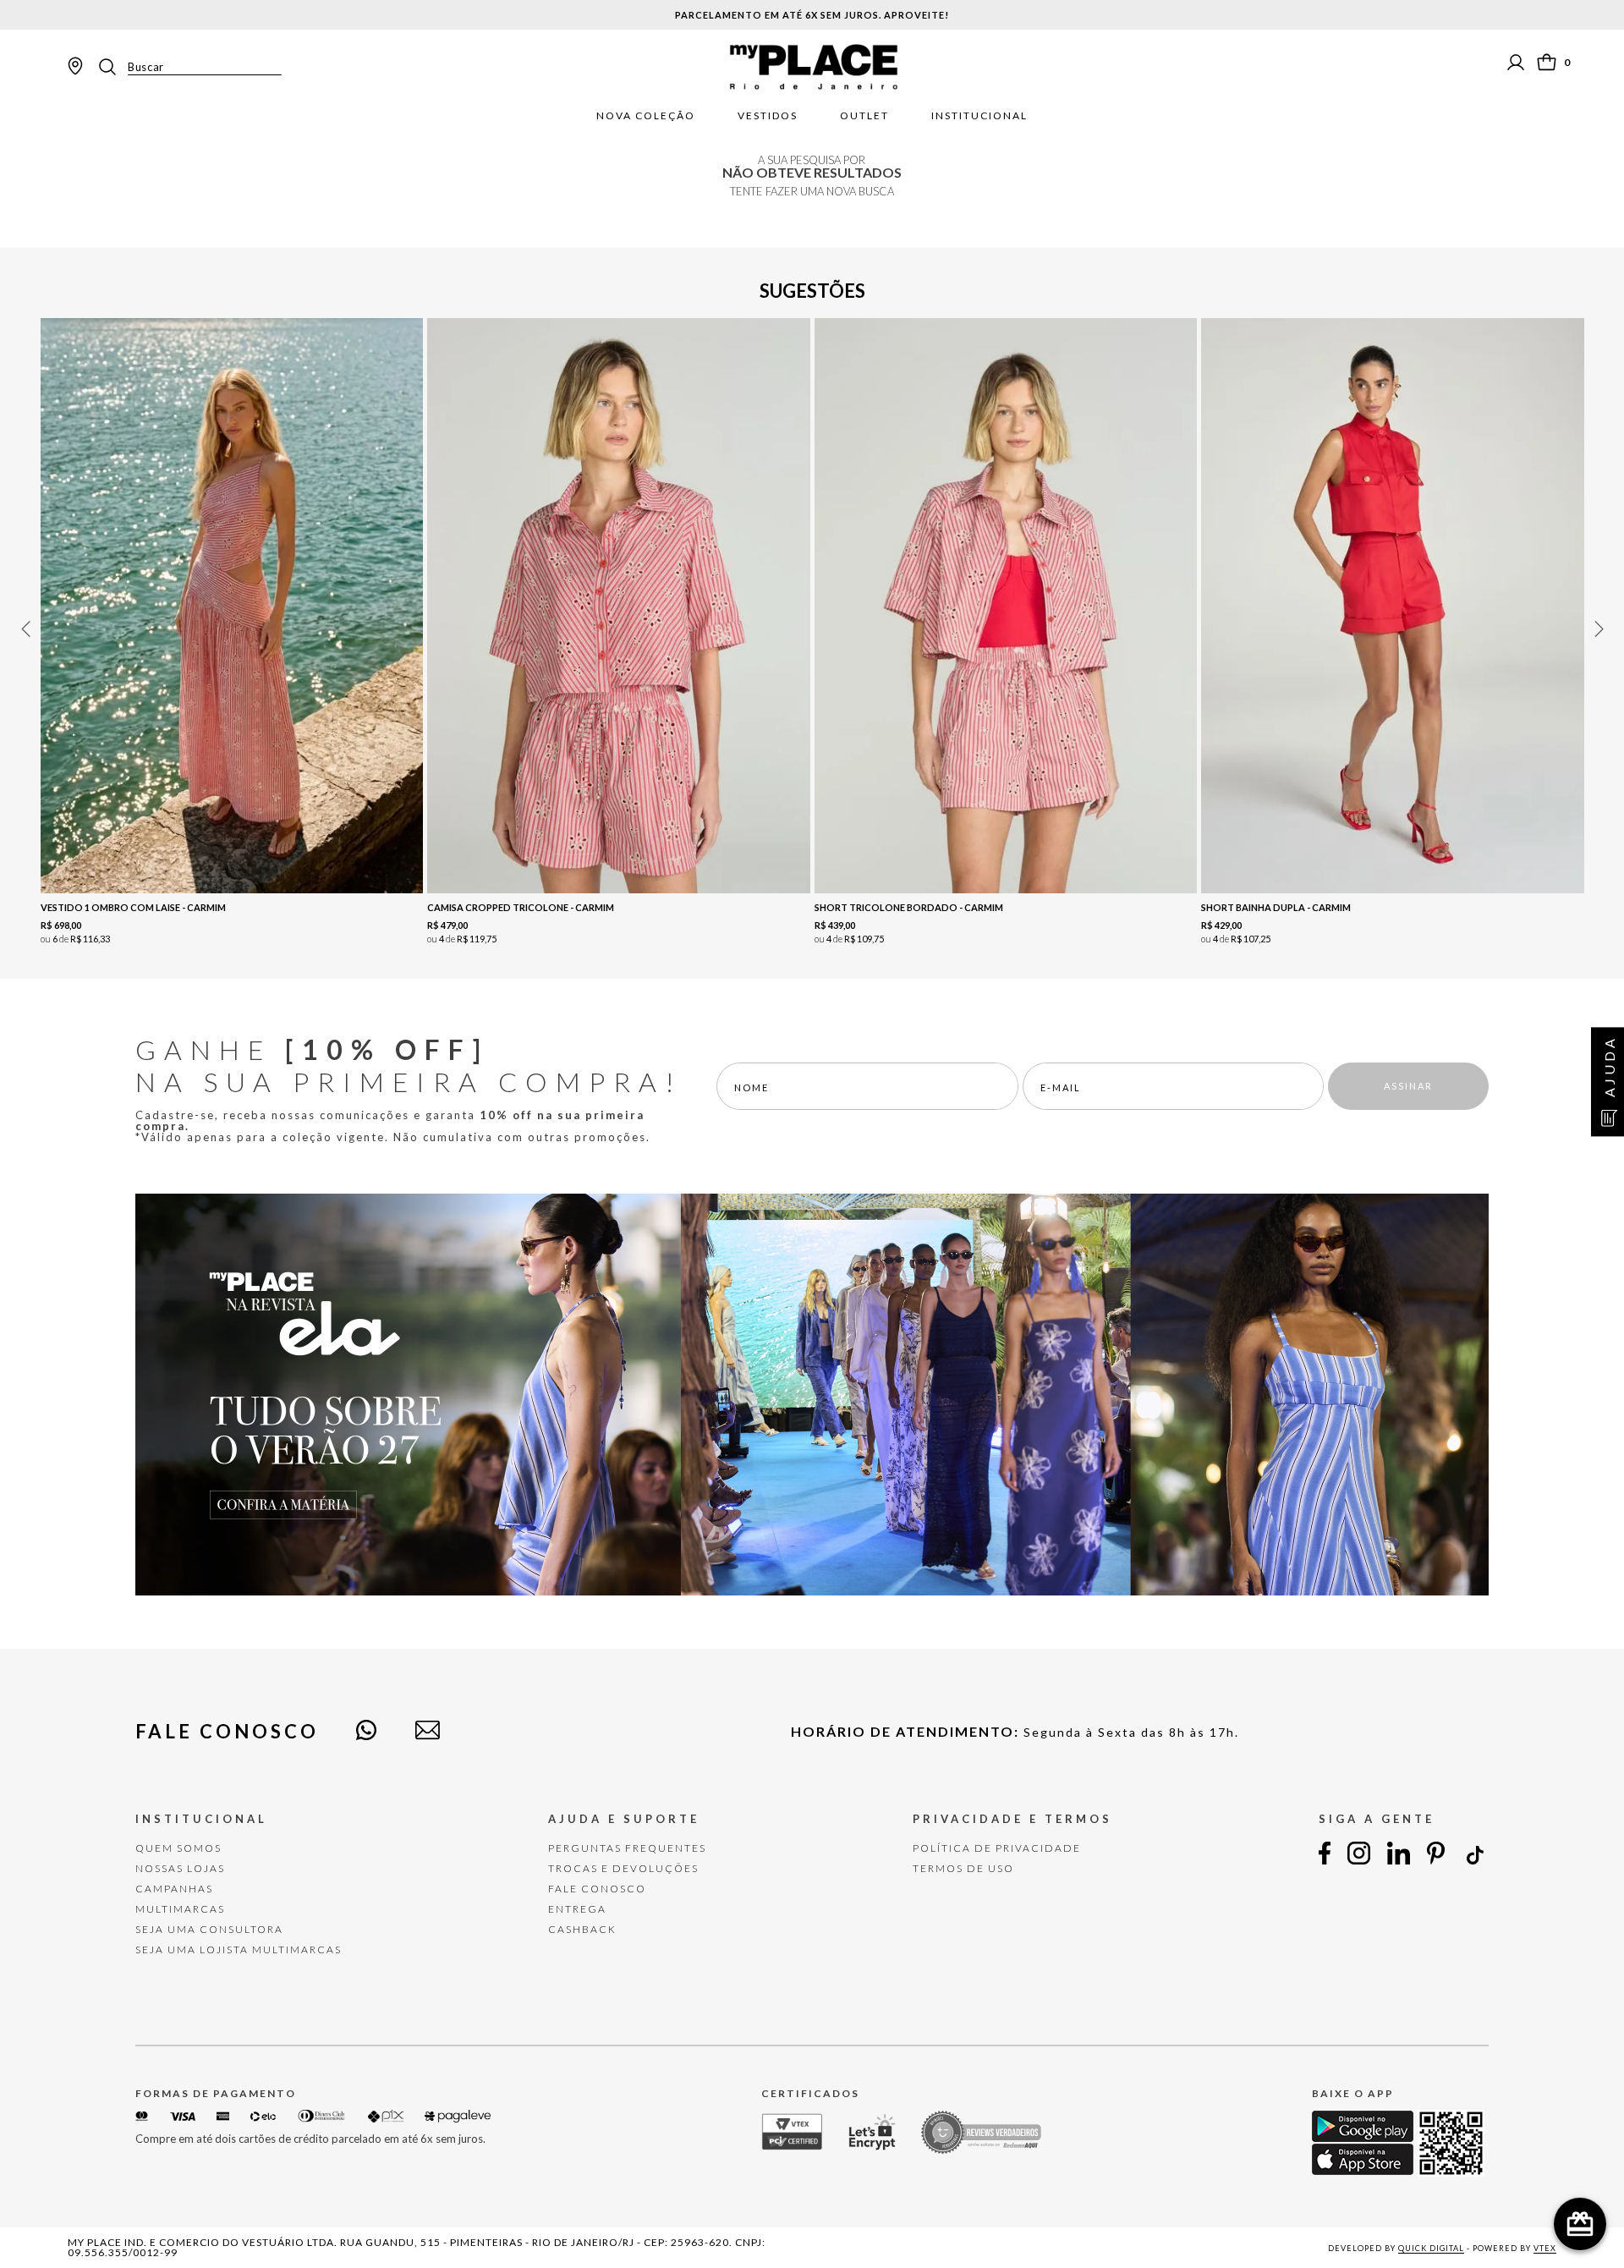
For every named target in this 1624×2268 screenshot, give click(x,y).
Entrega (577, 1909)
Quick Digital (1431, 2248)
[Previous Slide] (25, 629)
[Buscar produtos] (112, 67)
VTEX (1545, 2248)
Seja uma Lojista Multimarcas (239, 1949)
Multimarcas (180, 1909)
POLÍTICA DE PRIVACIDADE (997, 1848)
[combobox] (189, 67)
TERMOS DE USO (963, 1868)
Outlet (864, 116)
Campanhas (174, 1889)
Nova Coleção (646, 116)
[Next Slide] (1599, 629)
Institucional (979, 116)
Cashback (582, 1929)
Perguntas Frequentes (627, 1848)
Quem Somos (178, 1848)
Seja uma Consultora (209, 1929)
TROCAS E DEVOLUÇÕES (623, 1868)
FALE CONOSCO (597, 1889)
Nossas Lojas (180, 1868)
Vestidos (768, 116)
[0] (1547, 62)
